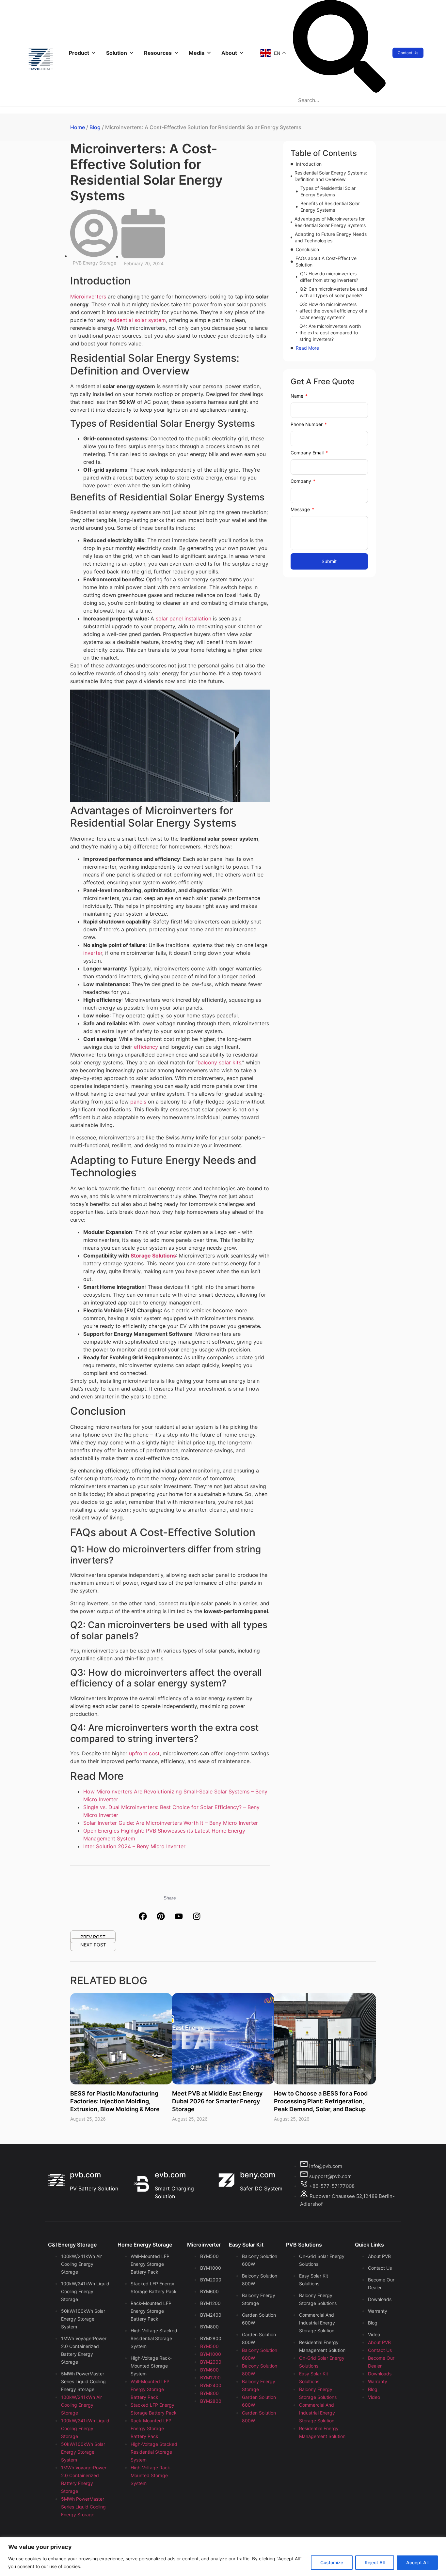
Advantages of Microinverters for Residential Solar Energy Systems (330, 222)
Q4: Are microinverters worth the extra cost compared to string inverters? (330, 333)
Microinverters (88, 297)
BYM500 (209, 2256)
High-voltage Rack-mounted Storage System (151, 2366)
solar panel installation (183, 618)
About (229, 53)
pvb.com (85, 2175)
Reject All (375, 2562)
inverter (93, 953)
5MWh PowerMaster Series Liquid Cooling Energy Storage (83, 2381)
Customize (332, 2562)
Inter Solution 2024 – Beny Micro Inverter (134, 1846)
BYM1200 (210, 2303)
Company (302, 481)
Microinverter (204, 2245)
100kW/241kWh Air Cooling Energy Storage (81, 2264)
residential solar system (137, 320)
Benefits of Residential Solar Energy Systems (330, 207)
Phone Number (307, 424)
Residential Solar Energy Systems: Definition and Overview (331, 176)
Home (78, 127)
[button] (339, 47)
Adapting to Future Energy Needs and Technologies (331, 237)
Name (298, 396)
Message (301, 509)
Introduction (309, 164)
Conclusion (307, 249)
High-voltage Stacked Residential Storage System (154, 2338)
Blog (95, 127)
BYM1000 (211, 2268)
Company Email (308, 453)
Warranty (378, 2311)
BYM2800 (211, 2338)
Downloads (380, 2299)
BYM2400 (211, 2315)
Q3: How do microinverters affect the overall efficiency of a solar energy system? (333, 311)
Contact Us (380, 2268)
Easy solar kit (246, 2245)
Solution (117, 53)
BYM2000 (211, 2280)
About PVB (379, 2256)
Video (374, 2334)
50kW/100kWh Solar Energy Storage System (83, 2319)
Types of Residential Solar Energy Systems (328, 191)
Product (79, 53)
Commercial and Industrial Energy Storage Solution (317, 2323)
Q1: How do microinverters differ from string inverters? (329, 277)
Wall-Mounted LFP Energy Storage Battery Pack (150, 2264)
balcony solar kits (219, 1062)
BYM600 (209, 2291)
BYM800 (209, 2327)
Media (197, 53)
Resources (158, 53)
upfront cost (144, 1753)
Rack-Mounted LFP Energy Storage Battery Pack (151, 2311)
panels (138, 1102)
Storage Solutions (153, 1256)
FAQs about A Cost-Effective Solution (326, 261)
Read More (307, 348)
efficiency (146, 1047)
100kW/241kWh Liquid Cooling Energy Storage (85, 2291)
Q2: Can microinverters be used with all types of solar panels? (334, 292)
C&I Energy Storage (72, 2245)
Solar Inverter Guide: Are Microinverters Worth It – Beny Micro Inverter (171, 1823)
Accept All (417, 2562)
